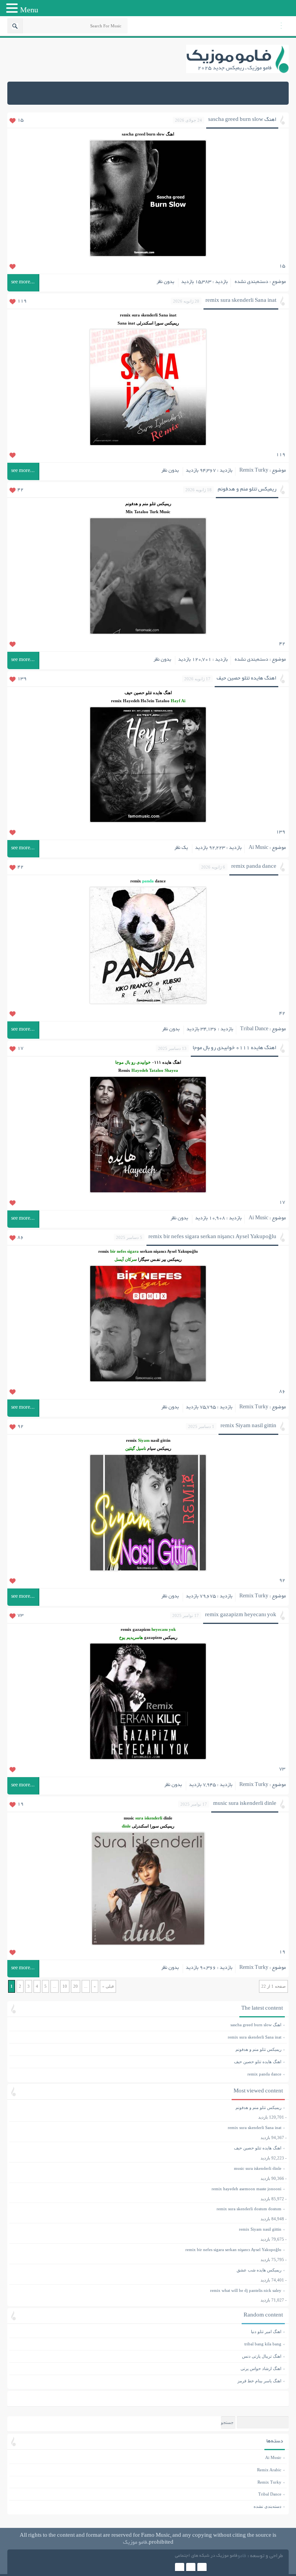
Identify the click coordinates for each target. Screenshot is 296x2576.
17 (20, 1049)
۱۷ (282, 1203)
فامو (242, 2556)
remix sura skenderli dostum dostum (249, 2209)
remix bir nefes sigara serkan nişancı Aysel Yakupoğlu (212, 1237)
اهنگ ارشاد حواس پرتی (147, 2368)
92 (20, 1427)
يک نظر (181, 848)
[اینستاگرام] (180, 2568)
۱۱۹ (281, 455)
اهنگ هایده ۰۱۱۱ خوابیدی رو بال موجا (235, 1048)
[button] (13, 9)
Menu (29, 10)
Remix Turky (254, 471)
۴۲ (282, 644)
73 (20, 1616)
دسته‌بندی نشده (251, 282)
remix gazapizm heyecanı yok (241, 1615)
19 (20, 1804)
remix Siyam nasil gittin (248, 1426)
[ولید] (191, 2568)
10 (65, 1986)
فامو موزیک (135, 2543)
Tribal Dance (254, 1029)
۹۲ (282, 1581)
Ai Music (258, 848)
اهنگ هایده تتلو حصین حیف (246, 679)
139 (22, 679)
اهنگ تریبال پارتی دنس (147, 2356)
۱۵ (282, 266)
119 (22, 301)
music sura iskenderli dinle (245, 1804)
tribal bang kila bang (147, 2344)
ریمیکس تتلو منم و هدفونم (247, 490)
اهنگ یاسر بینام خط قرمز (147, 2381)
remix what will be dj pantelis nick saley (246, 2290)
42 (20, 490)
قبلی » (108, 1986)
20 (76, 1986)
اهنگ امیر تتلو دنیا (147, 2332)
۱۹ (282, 1952)
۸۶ (282, 1392)
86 (20, 1238)
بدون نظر (165, 282)
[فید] (202, 2568)
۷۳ (282, 1769)
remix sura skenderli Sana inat (241, 301)
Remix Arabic (269, 2470)
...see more (23, 283)
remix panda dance (254, 867)
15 (20, 121)
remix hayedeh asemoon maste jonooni (246, 2189)
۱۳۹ (281, 832)
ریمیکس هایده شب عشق (259, 2270)
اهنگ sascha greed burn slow (242, 120)
